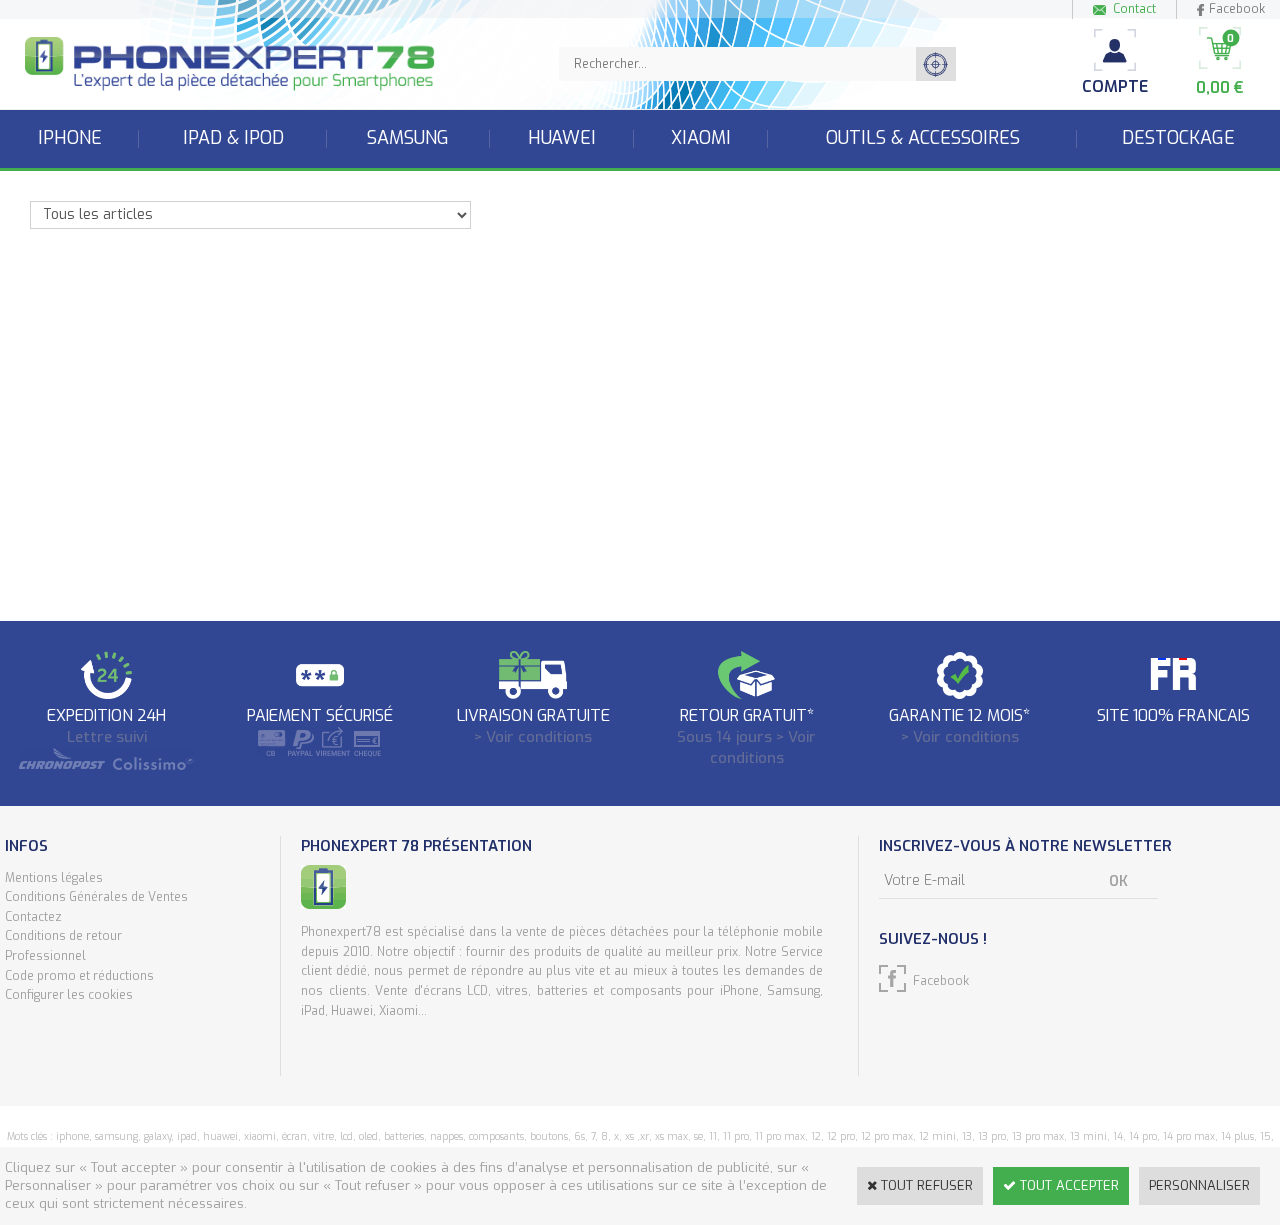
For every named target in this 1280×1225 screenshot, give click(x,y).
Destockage (1178, 138)
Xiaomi (701, 138)
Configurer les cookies (69, 995)
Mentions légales (54, 878)
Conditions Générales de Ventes (96, 897)
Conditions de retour (63, 936)
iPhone (70, 138)
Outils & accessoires (923, 138)
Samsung (408, 138)
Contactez (33, 917)
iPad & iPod (233, 138)
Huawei (562, 138)
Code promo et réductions (79, 976)
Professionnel (45, 956)
